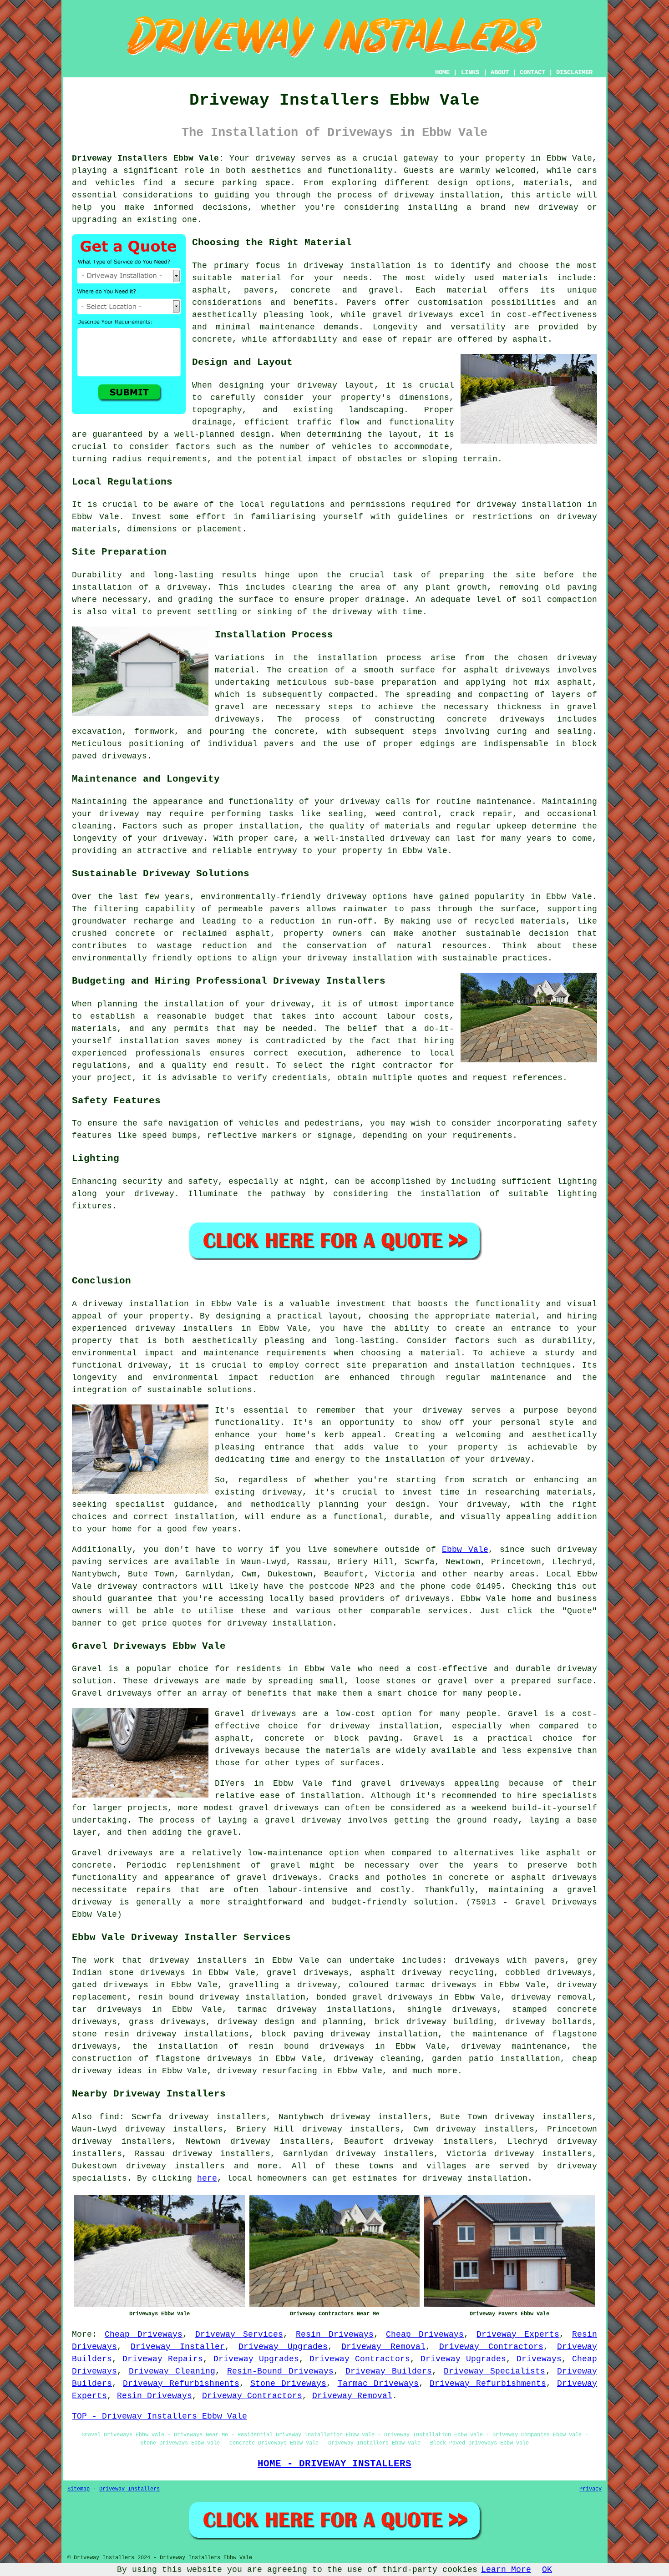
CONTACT (532, 72)
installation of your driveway (458, 1460)
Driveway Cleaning (172, 2371)
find (109, 2117)
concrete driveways (496, 719)
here (207, 2178)
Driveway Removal (383, 2347)
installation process (369, 658)
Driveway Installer (177, 2347)
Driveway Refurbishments (181, 2384)
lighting (577, 1182)
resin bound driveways (307, 2046)
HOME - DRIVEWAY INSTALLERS (334, 2464)
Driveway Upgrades (283, 2347)
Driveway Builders (389, 2371)
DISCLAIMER (574, 72)
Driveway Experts (518, 2334)
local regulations (282, 505)
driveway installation (360, 958)
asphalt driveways (507, 670)
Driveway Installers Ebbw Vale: (148, 158)
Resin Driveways (335, 2334)
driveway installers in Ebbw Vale (221, 1328)
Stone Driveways (288, 2384)
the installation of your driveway (227, 1004)
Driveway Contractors (491, 2347)
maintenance (504, 802)
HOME (442, 72)
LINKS (470, 72)
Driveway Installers (129, 2489)
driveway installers (198, 1960)
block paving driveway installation (350, 2034)
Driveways (539, 2359)
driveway (487, 1505)
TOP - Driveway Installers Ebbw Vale (160, 2416)
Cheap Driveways (144, 2334)
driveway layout (336, 385)
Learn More (506, 2570)
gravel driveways (413, 315)
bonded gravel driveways (375, 1997)
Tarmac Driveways (378, 2384)
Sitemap (79, 2489)
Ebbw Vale (465, 1550)
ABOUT (500, 72)
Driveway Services (239, 2334)
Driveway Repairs (163, 2359)
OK (547, 2570)
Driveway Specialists (495, 2371)
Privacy (590, 2489)
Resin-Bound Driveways (281, 2371)
